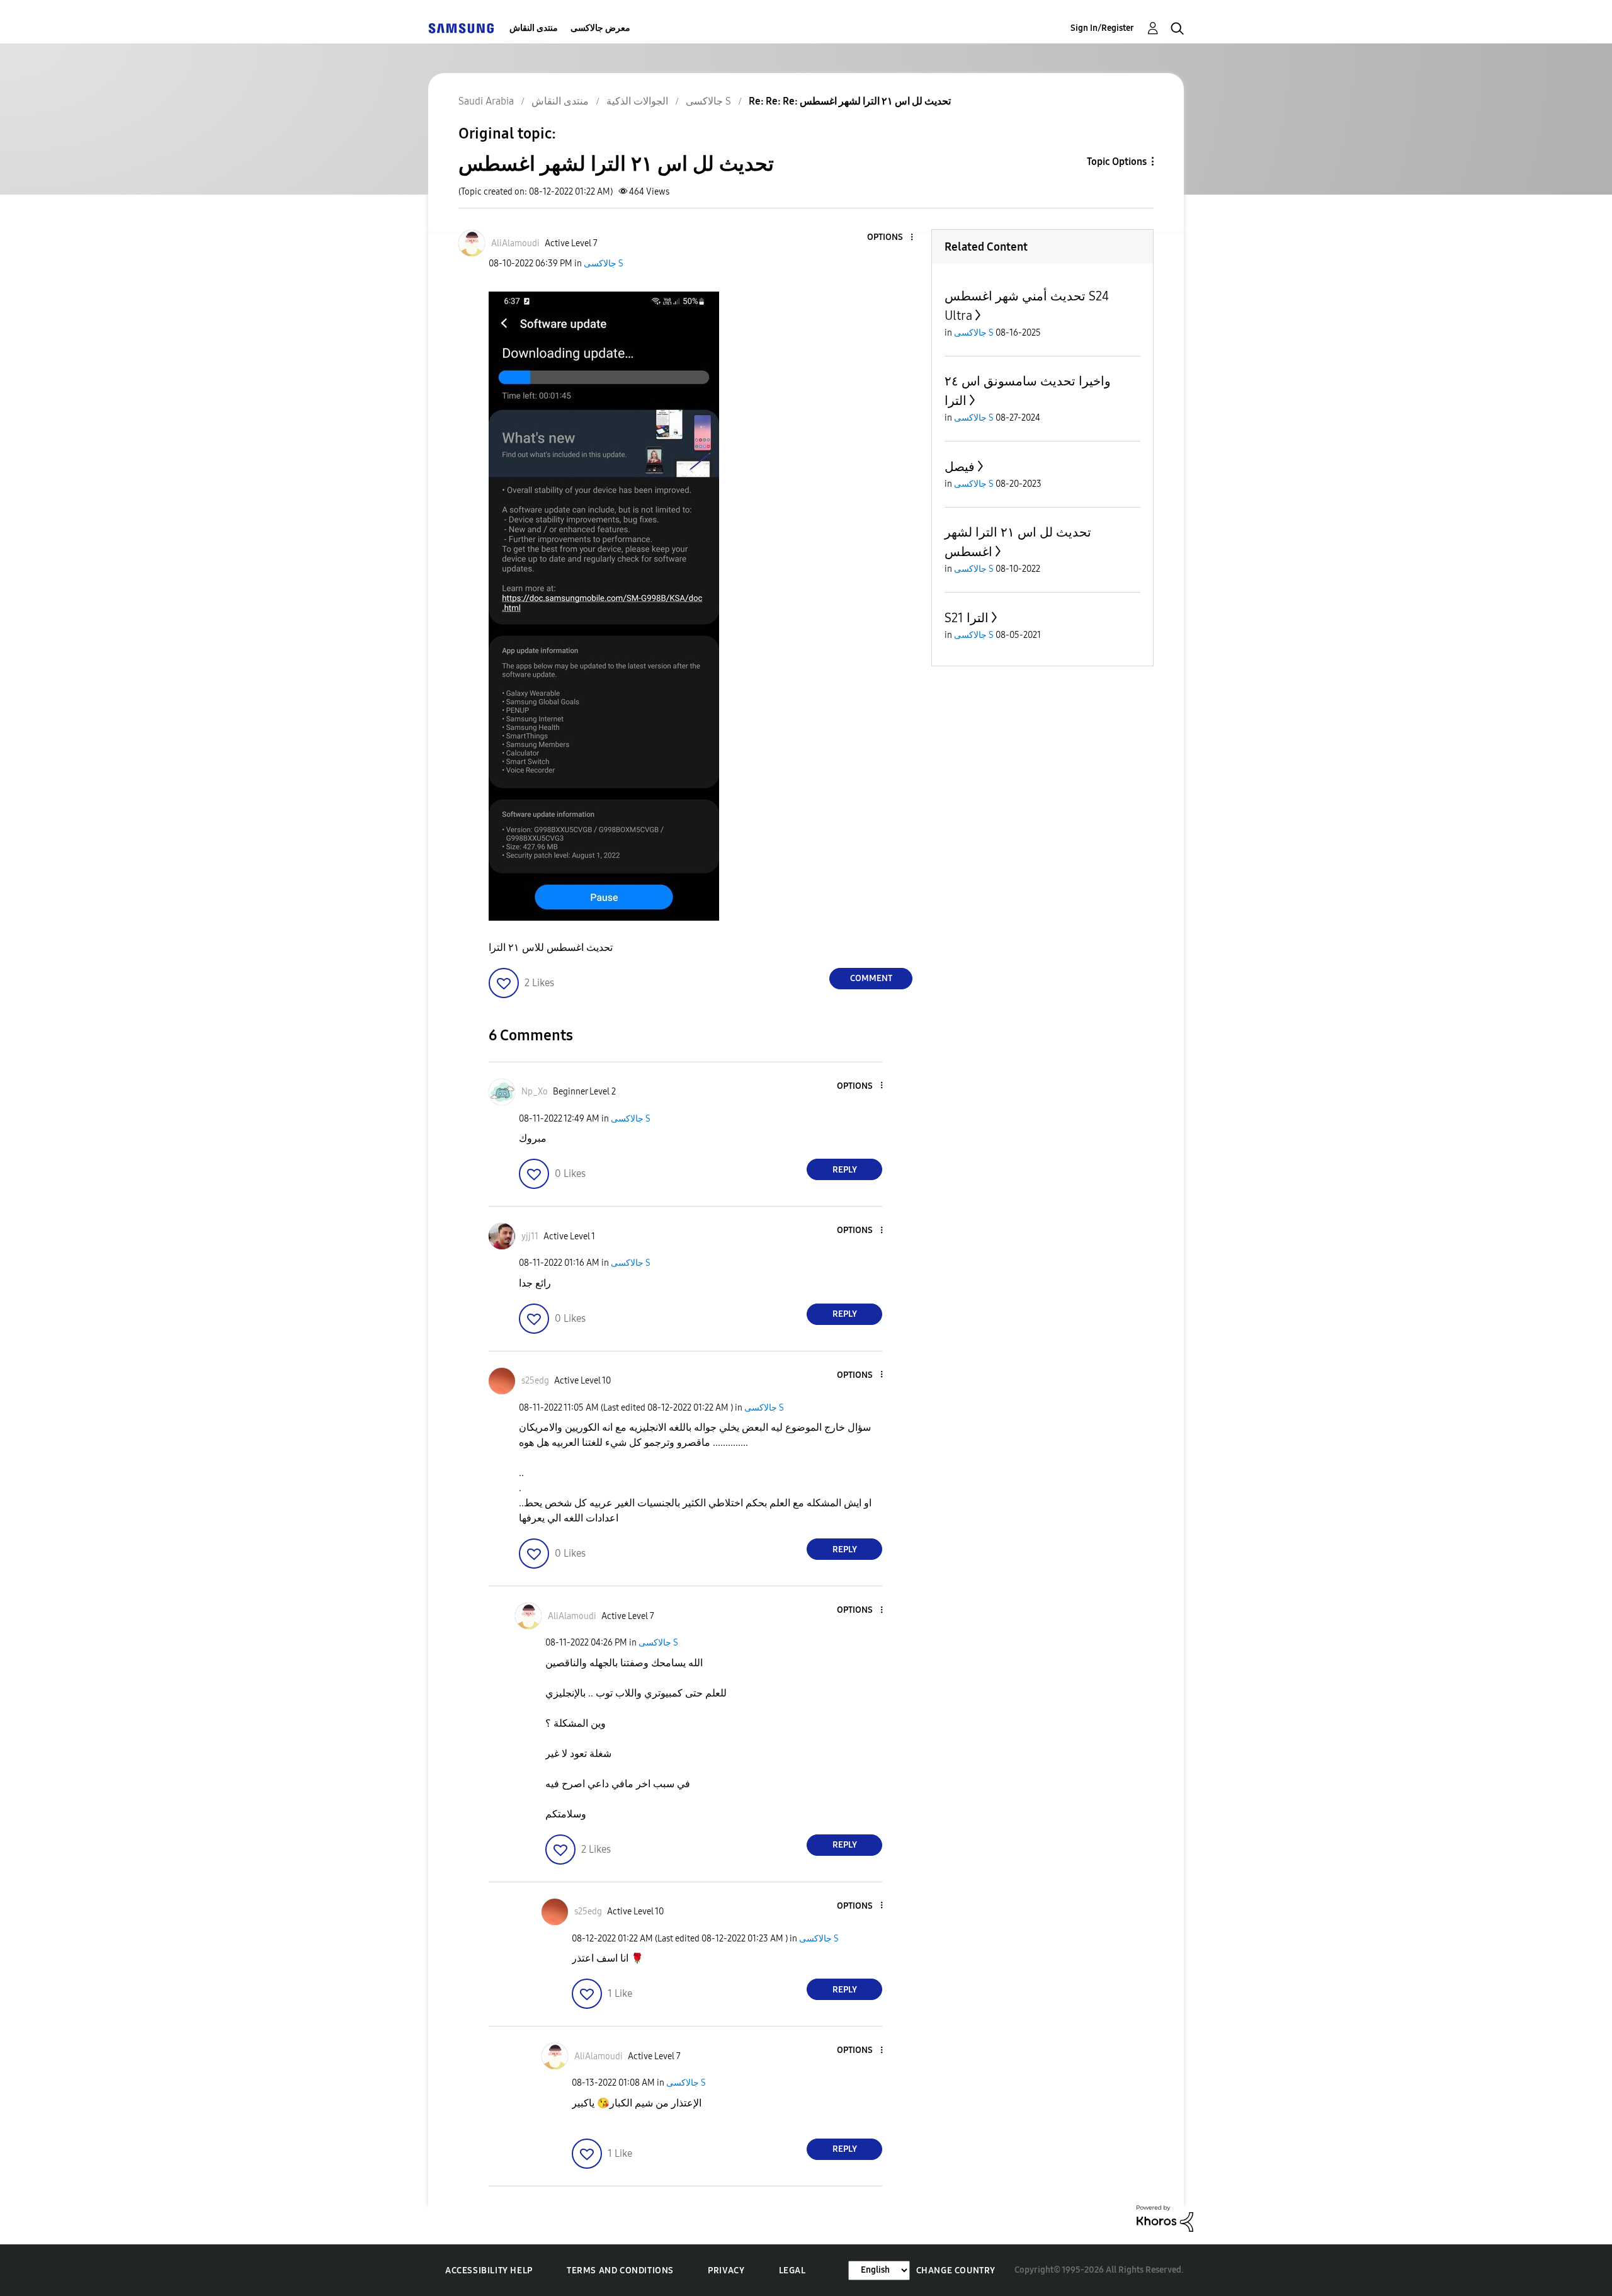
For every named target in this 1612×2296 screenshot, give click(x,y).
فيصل (960, 467)
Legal (792, 2270)
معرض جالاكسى (600, 28)
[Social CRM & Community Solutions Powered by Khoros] (1165, 2218)
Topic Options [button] (1117, 162)
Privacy (726, 2270)
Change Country (956, 2270)
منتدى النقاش (534, 28)
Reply (845, 1170)
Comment (871, 978)
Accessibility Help (489, 2270)
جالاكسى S (604, 264)
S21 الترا (967, 618)
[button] (891, 238)
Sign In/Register (1102, 28)
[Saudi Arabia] (461, 28)
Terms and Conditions (620, 2270)
